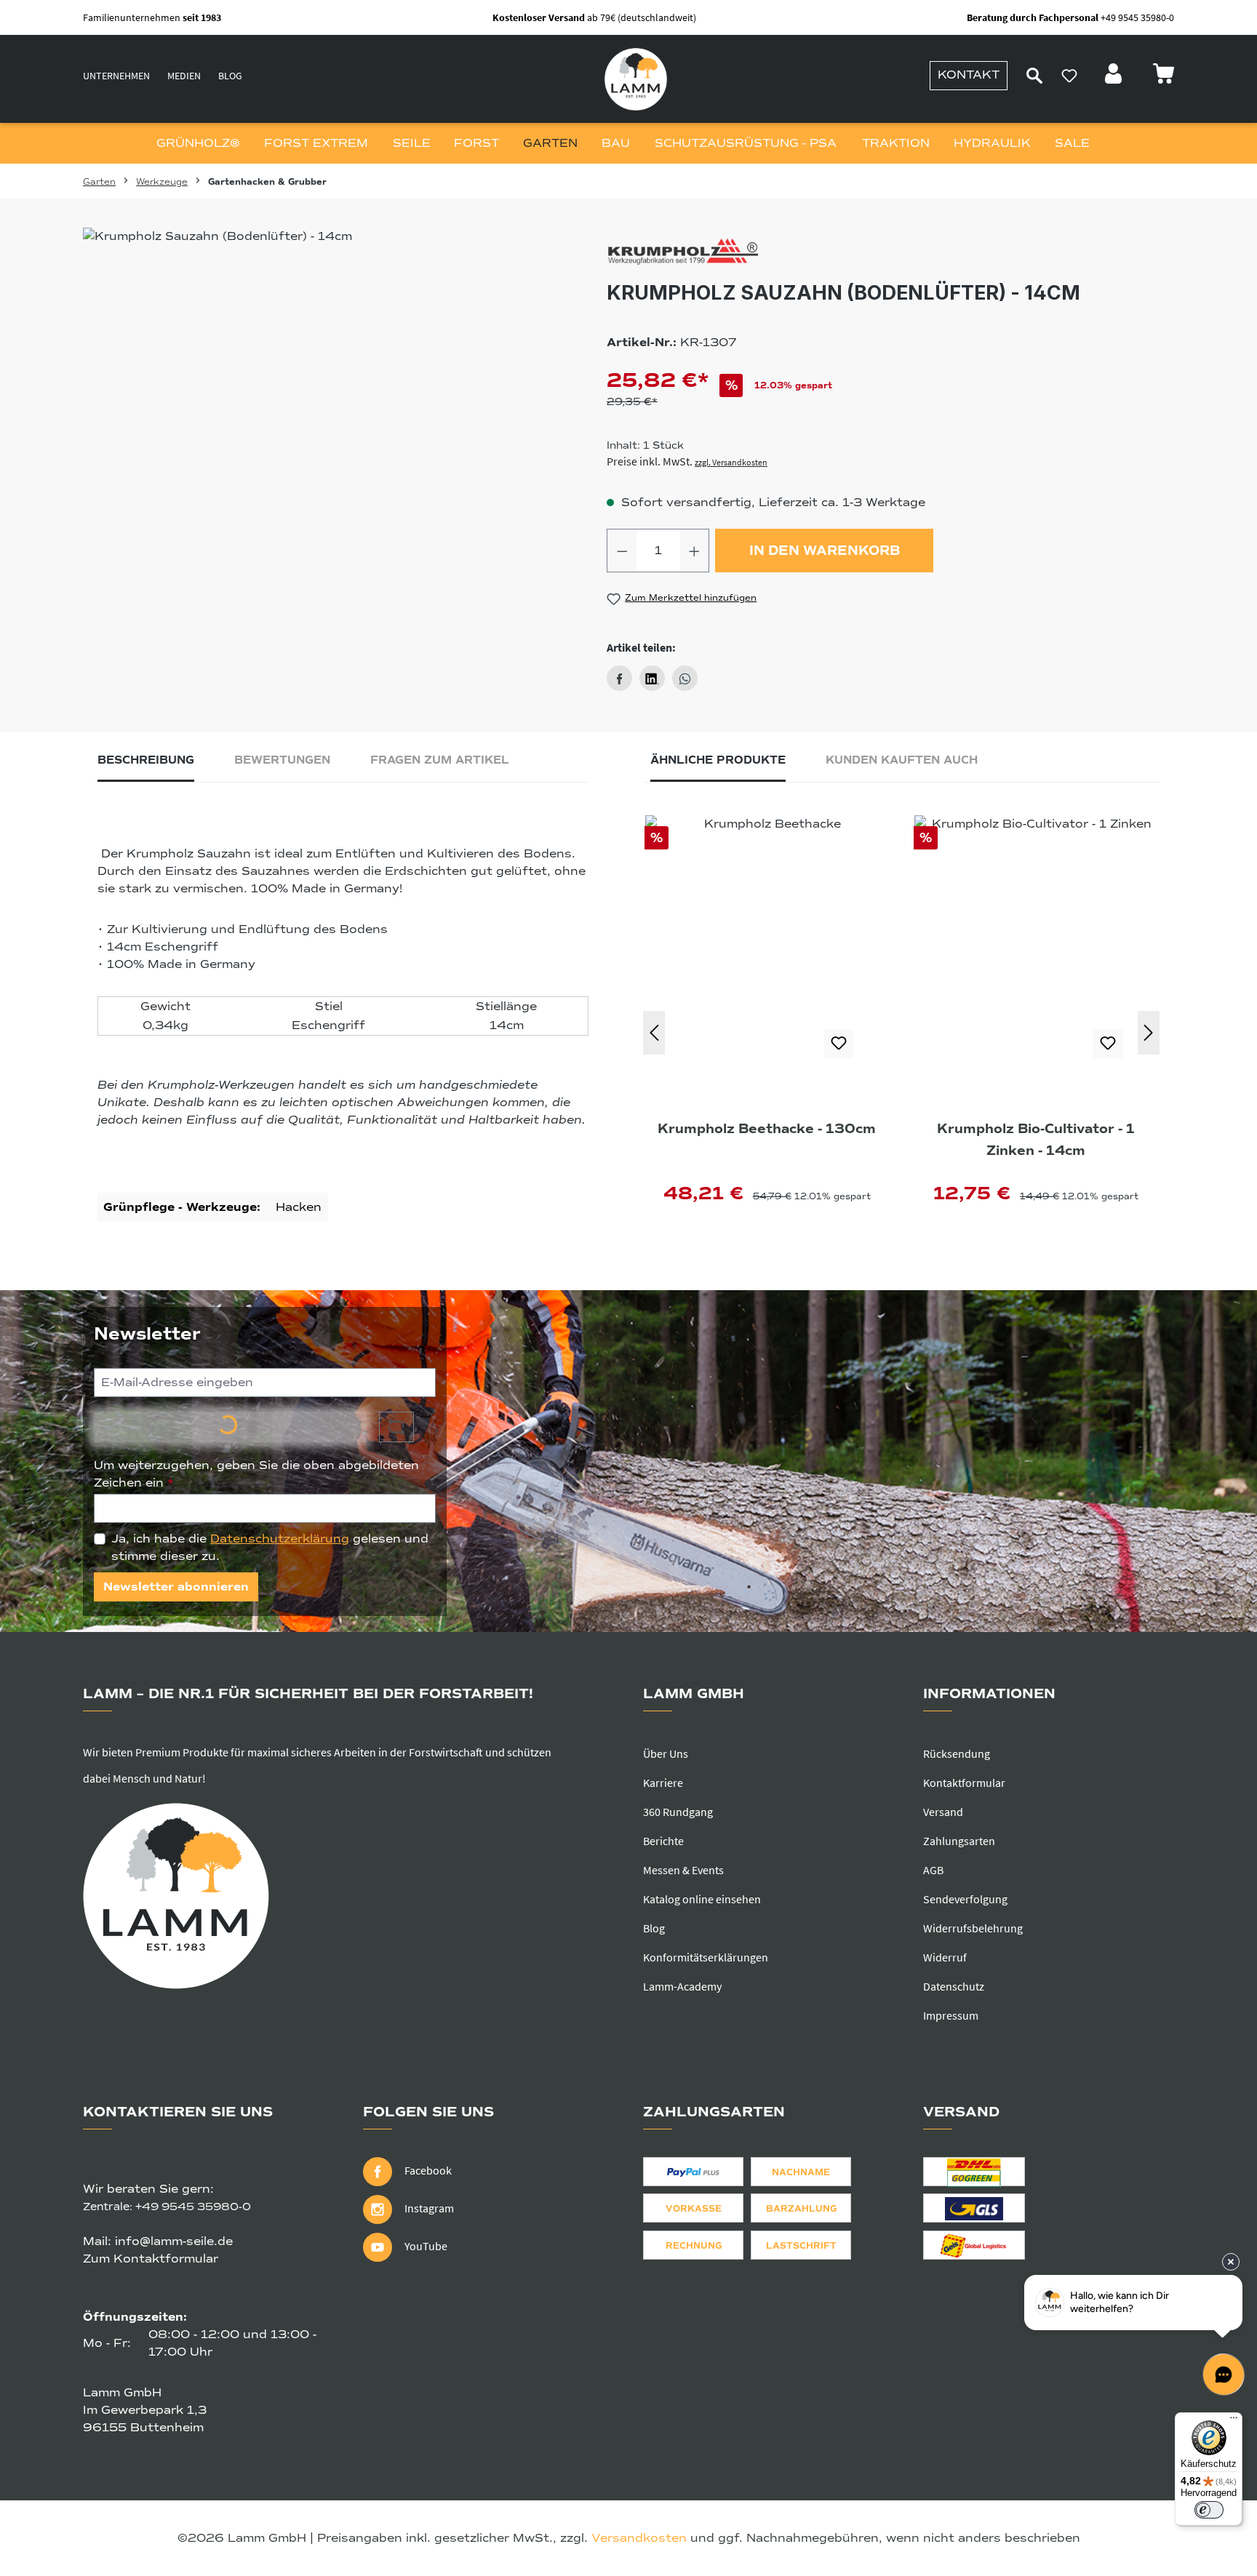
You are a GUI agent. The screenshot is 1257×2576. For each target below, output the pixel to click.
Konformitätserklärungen (706, 1957)
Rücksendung (957, 1753)
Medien (184, 76)
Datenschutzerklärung (280, 1539)
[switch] (1209, 2510)
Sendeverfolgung (965, 1899)
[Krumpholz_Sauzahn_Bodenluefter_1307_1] (312, 384)
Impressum (951, 2015)
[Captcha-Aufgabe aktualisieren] (396, 1427)
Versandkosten (639, 2538)
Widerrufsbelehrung (973, 1928)
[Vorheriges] (654, 1033)
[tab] (146, 764)
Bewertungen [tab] (282, 760)
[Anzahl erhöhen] (695, 551)
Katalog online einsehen (702, 1899)
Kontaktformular (964, 1783)
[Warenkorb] (1163, 78)
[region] (312, 384)
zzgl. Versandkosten (731, 462)
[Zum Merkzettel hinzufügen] (839, 1044)
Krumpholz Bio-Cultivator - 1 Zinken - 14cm (1036, 1140)
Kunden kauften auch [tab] (902, 760)
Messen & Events (683, 1870)
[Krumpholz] (890, 253)
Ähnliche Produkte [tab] (718, 760)
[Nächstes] (1149, 1033)
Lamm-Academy (682, 1986)
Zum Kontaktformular (151, 2259)
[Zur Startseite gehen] (636, 79)
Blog (230, 76)
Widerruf (945, 1957)
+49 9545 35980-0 (193, 2207)
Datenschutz (954, 1986)
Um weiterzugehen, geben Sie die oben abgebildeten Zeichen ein (256, 1474)
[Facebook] (619, 678)
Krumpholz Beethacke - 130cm (767, 1129)
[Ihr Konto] (1115, 78)
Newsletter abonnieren (176, 1587)
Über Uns (666, 1753)
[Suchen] (1034, 76)
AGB (933, 1870)
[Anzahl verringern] (622, 551)
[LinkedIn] (652, 678)
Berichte (663, 1841)
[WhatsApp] (685, 678)
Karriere (663, 1783)
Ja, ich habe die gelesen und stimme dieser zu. (270, 1548)
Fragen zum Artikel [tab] (440, 760)
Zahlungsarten (959, 1841)
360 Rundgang (678, 1812)
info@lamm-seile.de (174, 2241)
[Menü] (1234, 2421)
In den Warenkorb (825, 551)
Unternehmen (116, 76)
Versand (943, 1812)
